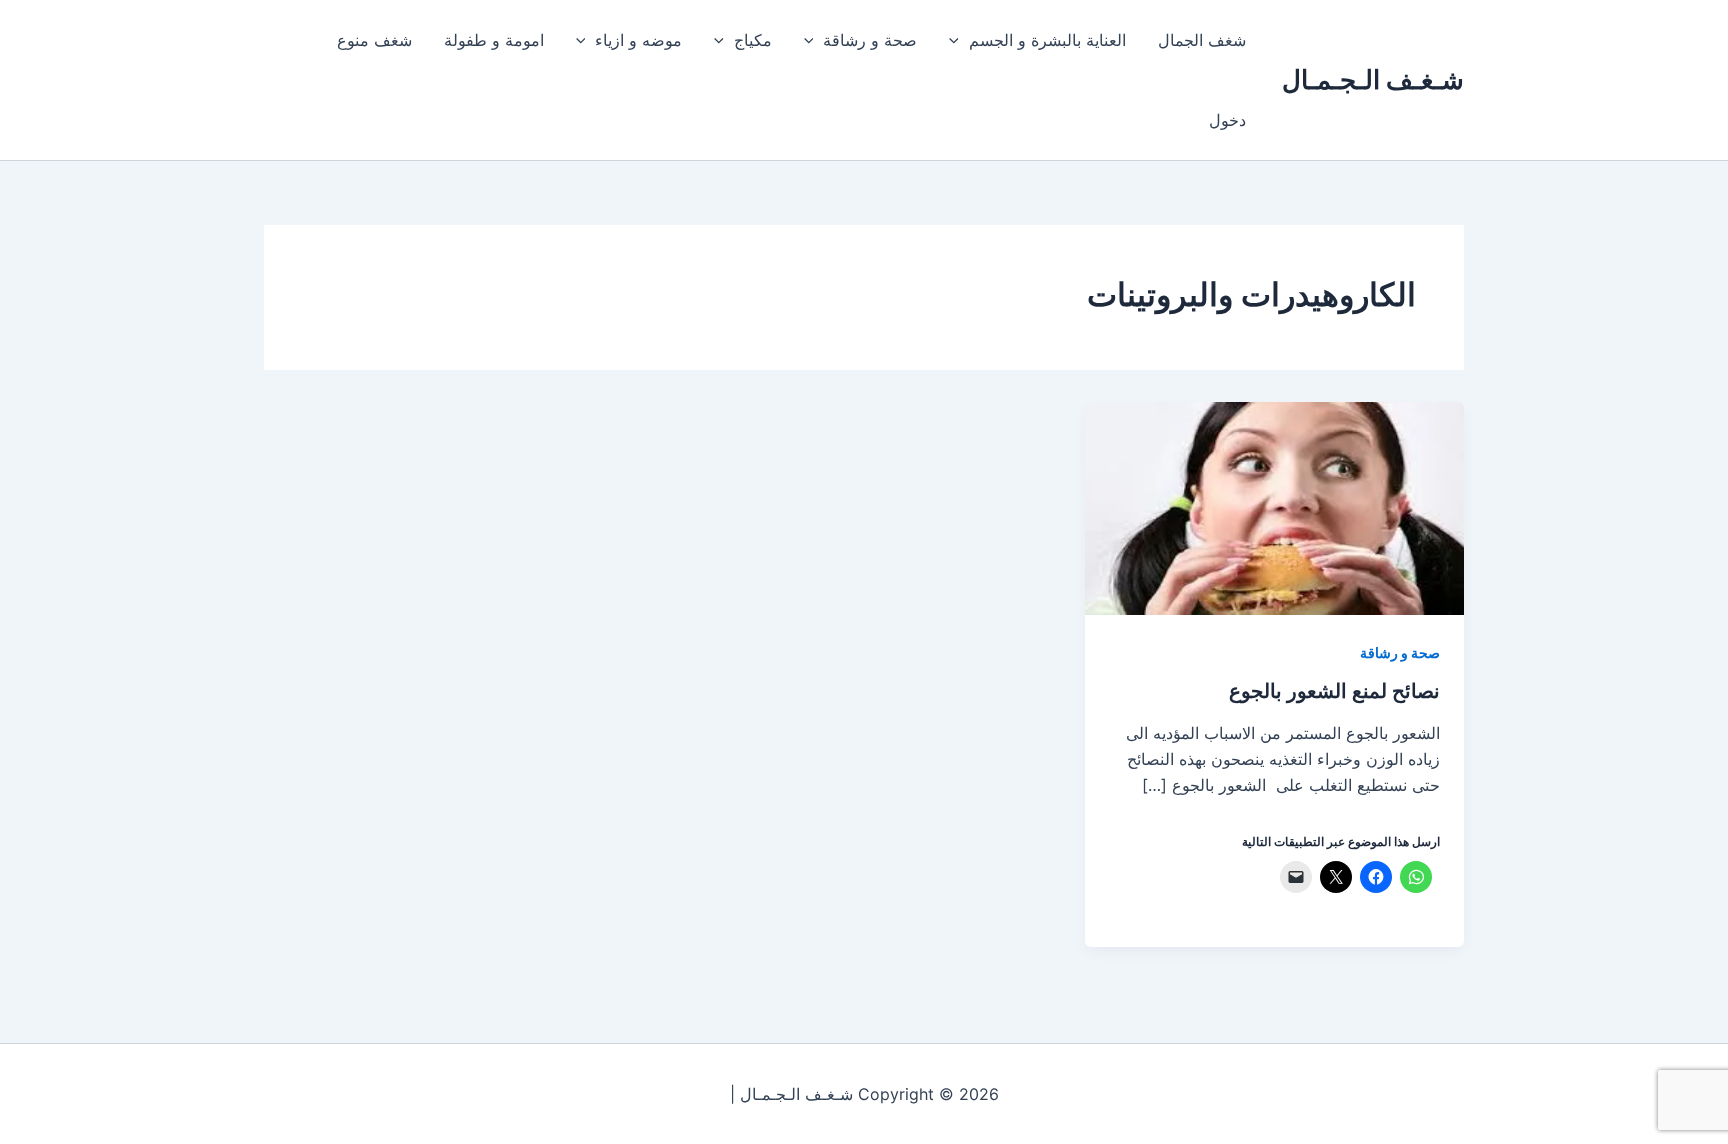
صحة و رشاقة (870, 40)
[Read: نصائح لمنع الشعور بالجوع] (1274, 507)
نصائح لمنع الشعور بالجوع (1334, 691)
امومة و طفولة (494, 40)
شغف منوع (374, 40)
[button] (959, 40)
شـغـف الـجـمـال (1373, 79)
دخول (1227, 120)
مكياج (753, 40)
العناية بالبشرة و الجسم (1047, 40)
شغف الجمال (1202, 40)
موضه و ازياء (638, 40)
